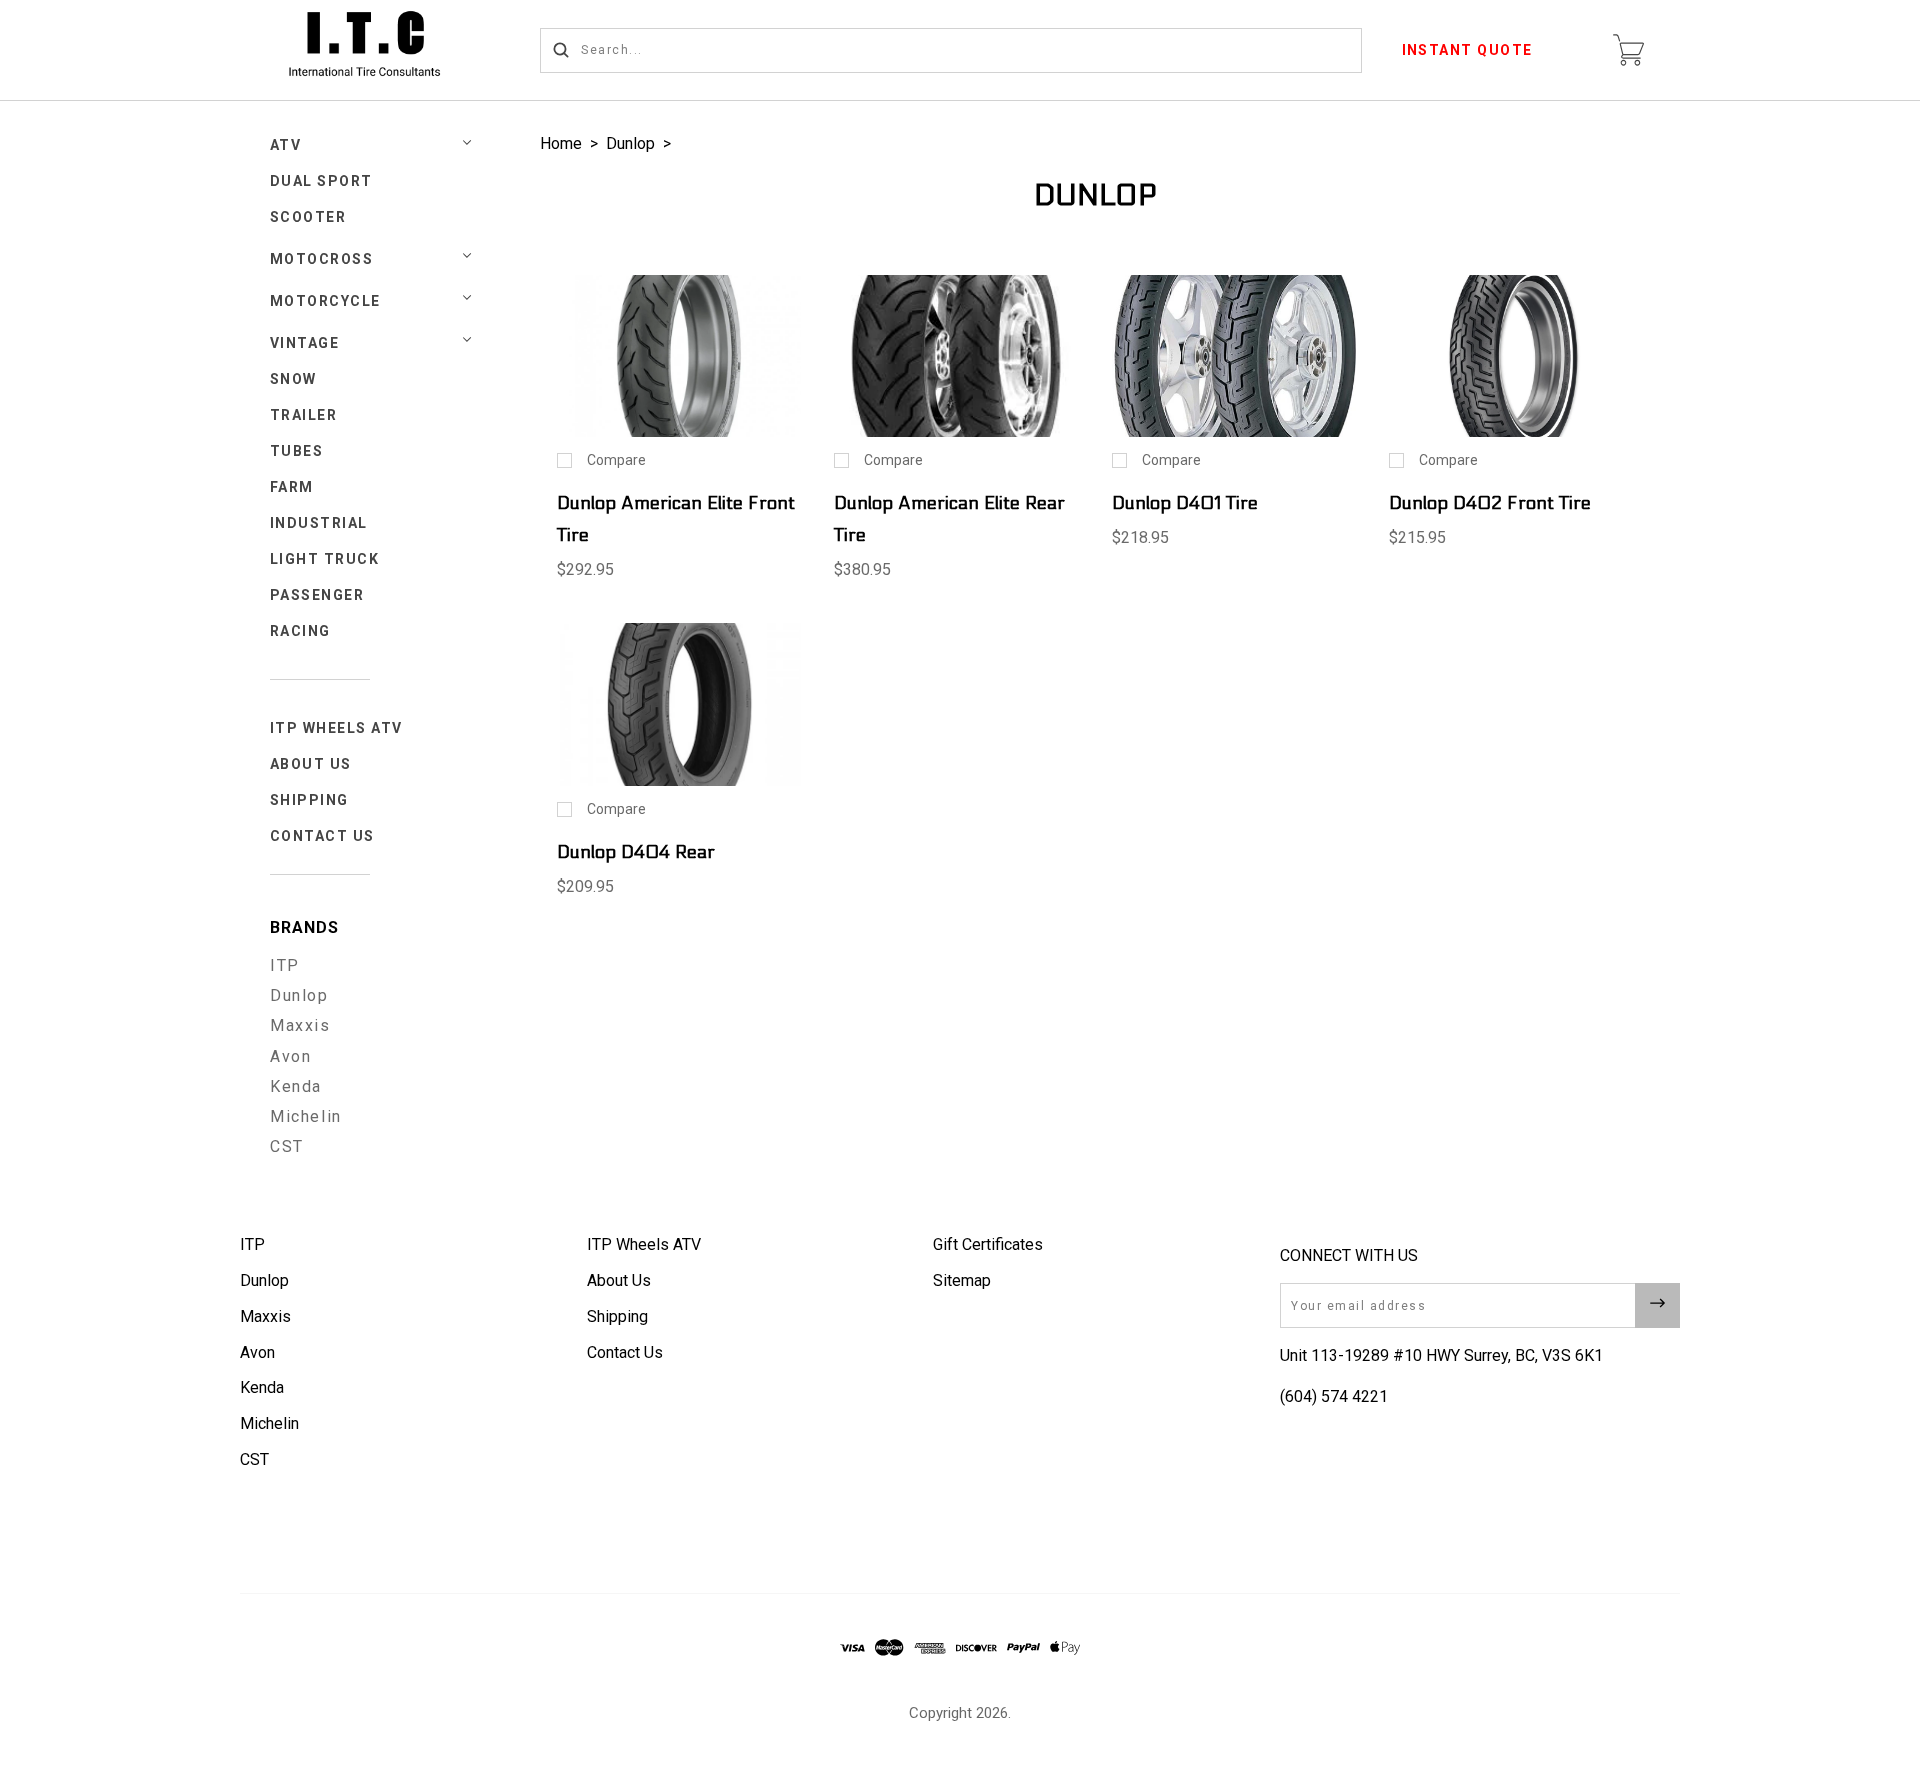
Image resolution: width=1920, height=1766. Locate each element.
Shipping (309, 800)
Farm (292, 487)
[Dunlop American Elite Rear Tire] (956, 356)
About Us (311, 764)
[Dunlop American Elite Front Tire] (679, 356)
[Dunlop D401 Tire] (1234, 356)
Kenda (296, 1086)
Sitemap (962, 1280)
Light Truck (325, 559)
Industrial (319, 523)
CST (287, 1146)
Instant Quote (1468, 50)
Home (561, 143)
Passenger (317, 595)
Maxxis (300, 1025)
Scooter (308, 217)
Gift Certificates (988, 1244)
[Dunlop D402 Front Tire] (1511, 356)
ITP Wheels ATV (336, 728)
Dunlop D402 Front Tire (1490, 503)
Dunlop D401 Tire (1185, 503)
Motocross (322, 259)
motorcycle (325, 301)
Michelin (306, 1116)
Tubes (297, 451)
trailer (304, 415)
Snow (293, 379)
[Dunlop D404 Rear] (679, 704)
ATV (286, 145)
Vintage (305, 343)
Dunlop (299, 995)
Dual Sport (321, 181)
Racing (300, 631)
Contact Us (322, 836)
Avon (290, 1056)
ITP (285, 965)
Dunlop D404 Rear (636, 852)
